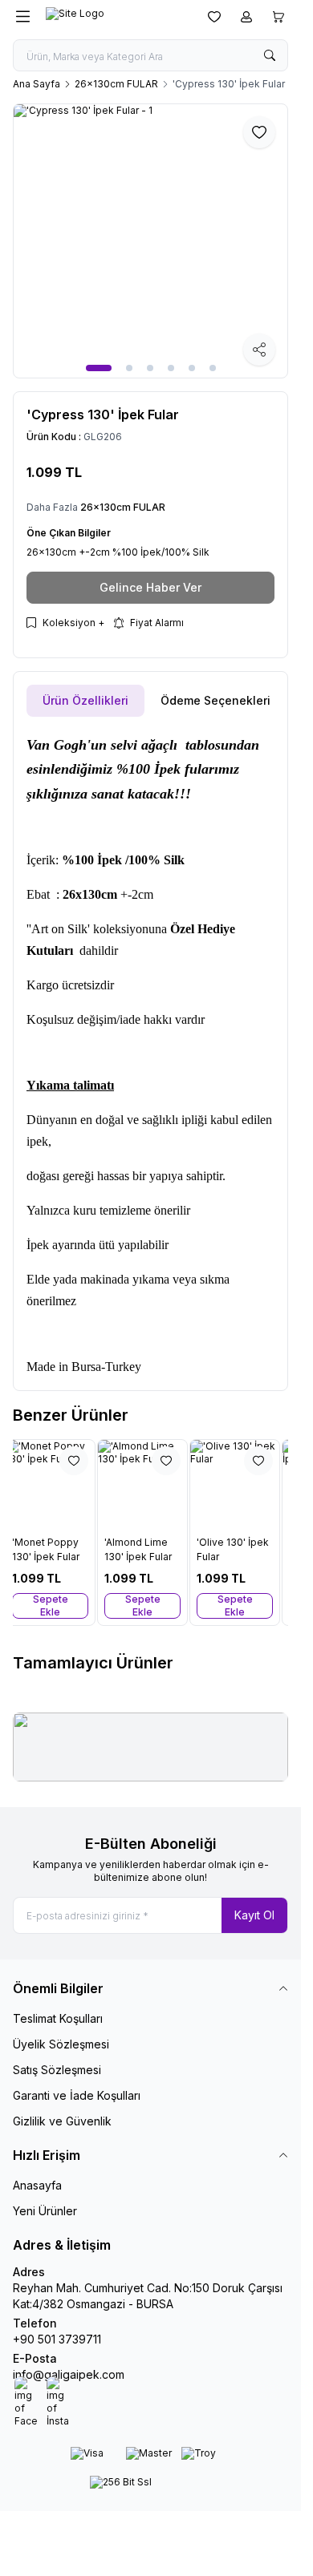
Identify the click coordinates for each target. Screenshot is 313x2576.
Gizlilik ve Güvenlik (62, 2121)
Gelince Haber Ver (150, 587)
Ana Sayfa (37, 84)
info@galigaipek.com (69, 2374)
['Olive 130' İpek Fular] (243, 1484)
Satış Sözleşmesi (57, 2070)
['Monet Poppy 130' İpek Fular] (58, 1484)
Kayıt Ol (254, 1915)
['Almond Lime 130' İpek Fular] (150, 1484)
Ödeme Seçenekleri (215, 700)
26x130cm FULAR (116, 84)
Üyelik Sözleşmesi (61, 2044)
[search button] (270, 55)
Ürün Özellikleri (85, 700)
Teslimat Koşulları (58, 2018)
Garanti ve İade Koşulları (77, 2095)
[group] (150, 241)
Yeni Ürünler (45, 2211)
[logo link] (116, 17)
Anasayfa (37, 2185)
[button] (99, 368)
